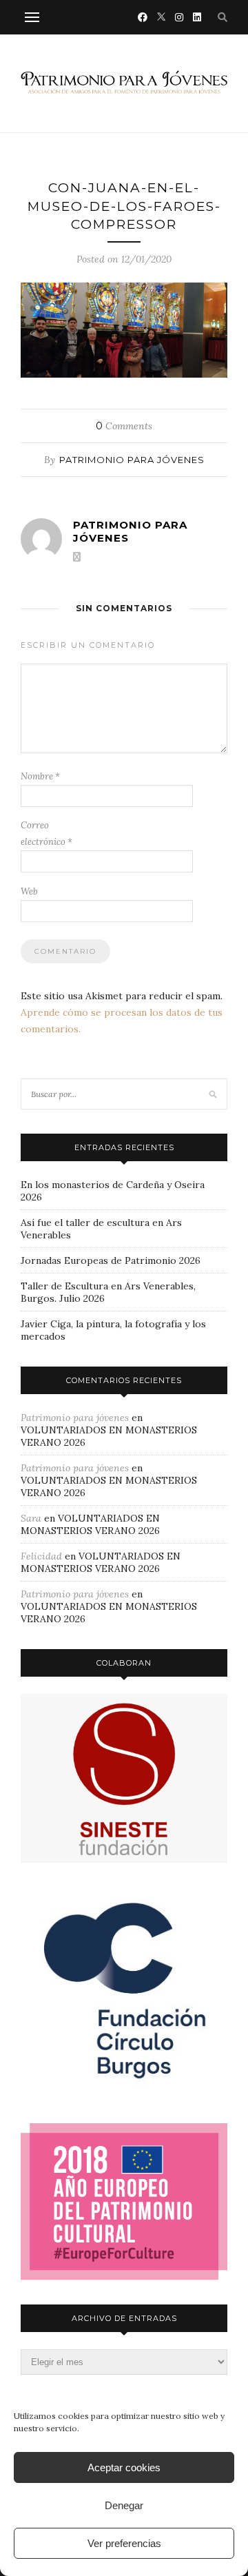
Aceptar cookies (124, 2467)
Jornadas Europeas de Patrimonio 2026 (111, 1260)
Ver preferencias (124, 2543)
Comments (124, 426)
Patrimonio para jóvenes (132, 460)
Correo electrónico (46, 834)
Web (29, 891)
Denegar (124, 2505)
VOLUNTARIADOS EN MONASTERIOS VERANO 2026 (90, 1524)
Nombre (40, 776)
